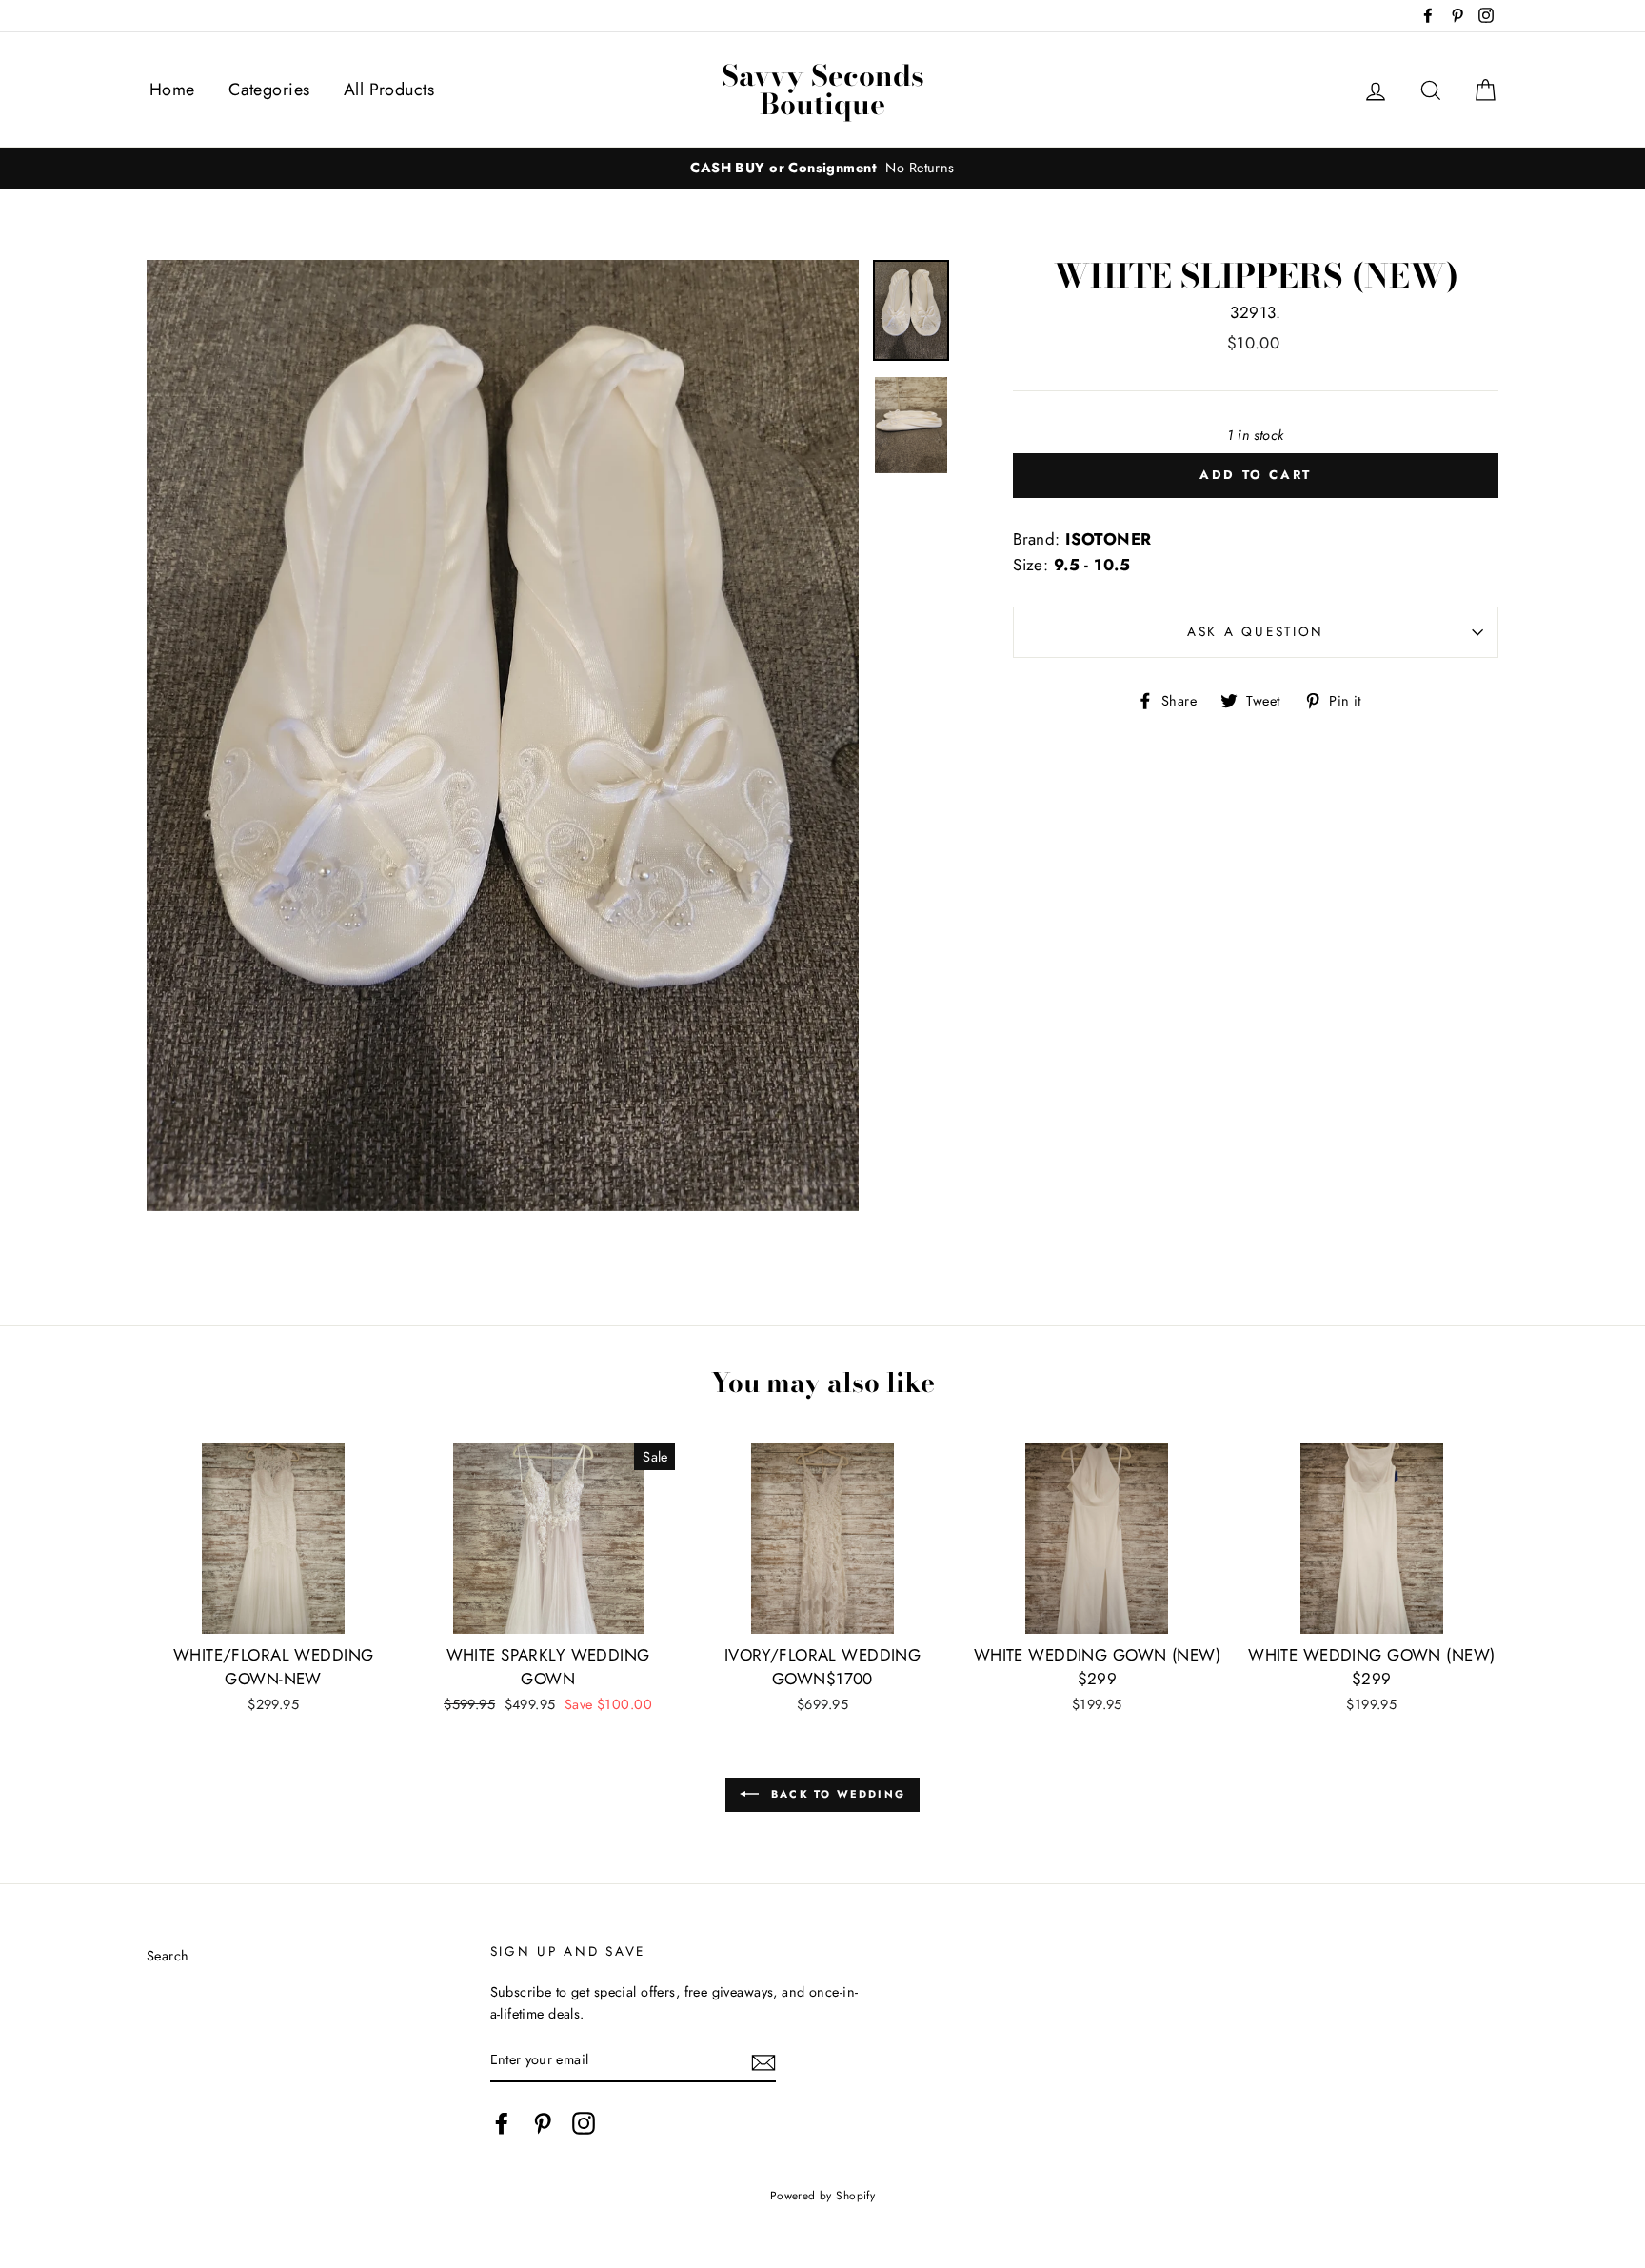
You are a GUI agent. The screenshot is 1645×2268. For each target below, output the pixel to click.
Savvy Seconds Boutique (823, 90)
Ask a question (1256, 631)
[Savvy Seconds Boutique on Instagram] (584, 2123)
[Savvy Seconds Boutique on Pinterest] (543, 2123)
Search (168, 1956)
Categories (269, 90)
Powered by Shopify (823, 2195)
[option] (822, 168)
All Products (389, 90)
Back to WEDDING (836, 1794)
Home (172, 90)
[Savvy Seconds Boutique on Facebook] (502, 2123)
